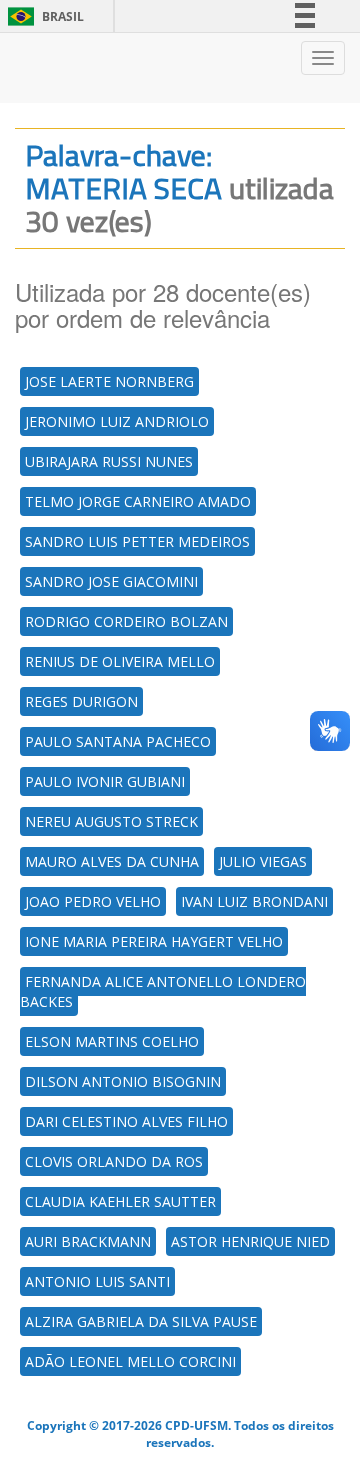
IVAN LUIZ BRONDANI (254, 901)
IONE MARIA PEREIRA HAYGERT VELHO (154, 941)
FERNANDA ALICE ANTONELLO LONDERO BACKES (163, 991)
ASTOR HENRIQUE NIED (250, 1241)
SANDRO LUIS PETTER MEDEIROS (137, 541)
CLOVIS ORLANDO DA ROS (114, 1161)
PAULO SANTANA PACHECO (118, 741)
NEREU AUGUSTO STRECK (111, 821)
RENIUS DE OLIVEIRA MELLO (120, 661)
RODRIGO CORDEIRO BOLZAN (126, 621)
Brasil (42, 16)
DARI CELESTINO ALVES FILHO (126, 1121)
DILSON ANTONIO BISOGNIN (123, 1081)
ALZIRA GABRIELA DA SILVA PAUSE (141, 1321)
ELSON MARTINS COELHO (112, 1041)
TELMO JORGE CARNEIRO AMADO (138, 501)
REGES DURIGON (81, 701)
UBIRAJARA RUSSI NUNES (109, 461)
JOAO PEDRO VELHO (93, 901)
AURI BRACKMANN (88, 1241)
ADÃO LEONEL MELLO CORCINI (130, 1361)
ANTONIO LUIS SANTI (97, 1281)
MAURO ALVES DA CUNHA (112, 861)
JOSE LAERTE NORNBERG (109, 381)
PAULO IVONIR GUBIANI (105, 781)
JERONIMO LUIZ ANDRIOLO (117, 421)
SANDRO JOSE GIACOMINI (111, 581)
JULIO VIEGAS (263, 861)
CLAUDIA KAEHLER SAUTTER (120, 1201)
